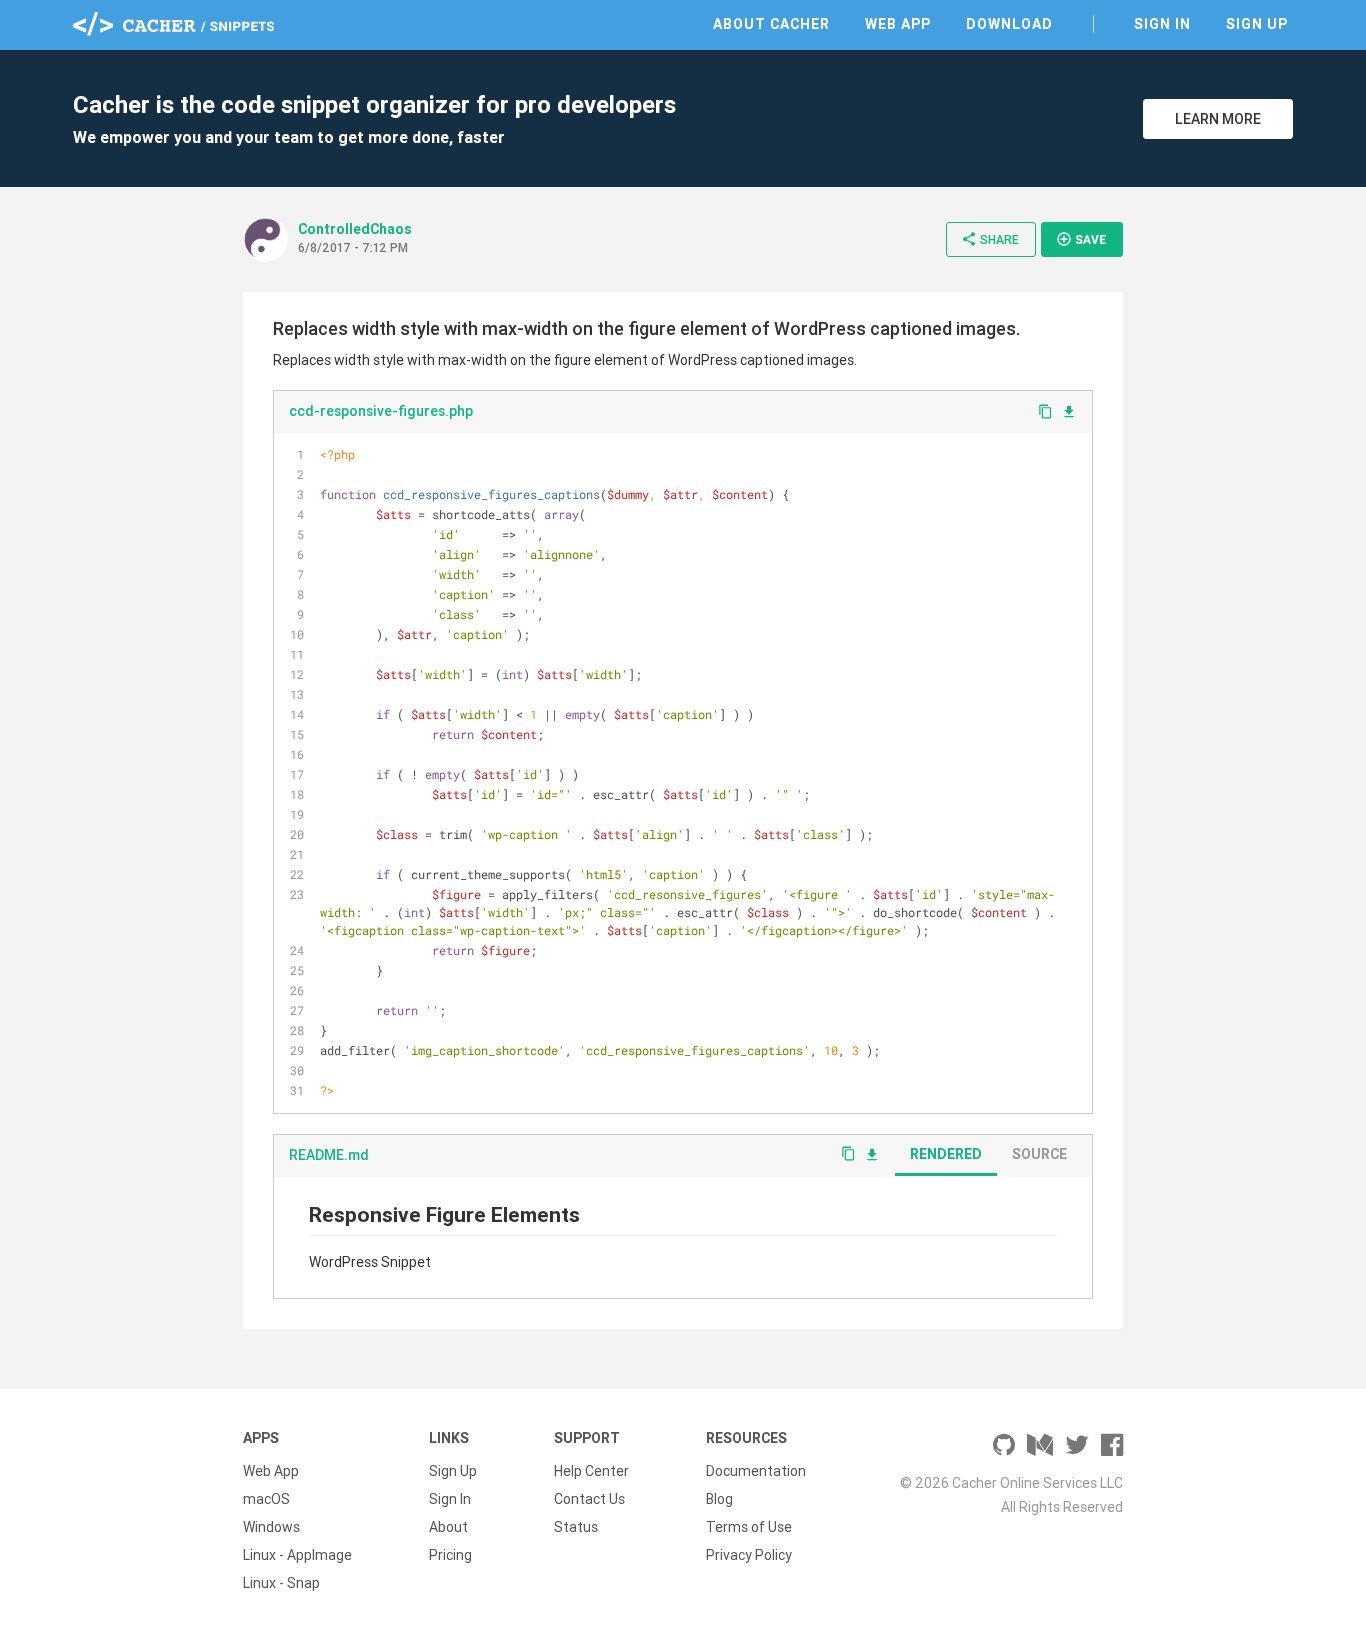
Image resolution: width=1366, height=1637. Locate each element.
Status (576, 1527)
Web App (898, 24)
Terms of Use (749, 1527)
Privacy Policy (749, 1555)
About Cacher (771, 24)
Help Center (591, 1471)
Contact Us (589, 1499)
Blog (719, 1499)
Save (1081, 239)
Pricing (450, 1555)
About (448, 1527)
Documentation (756, 1471)
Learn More (1218, 119)
